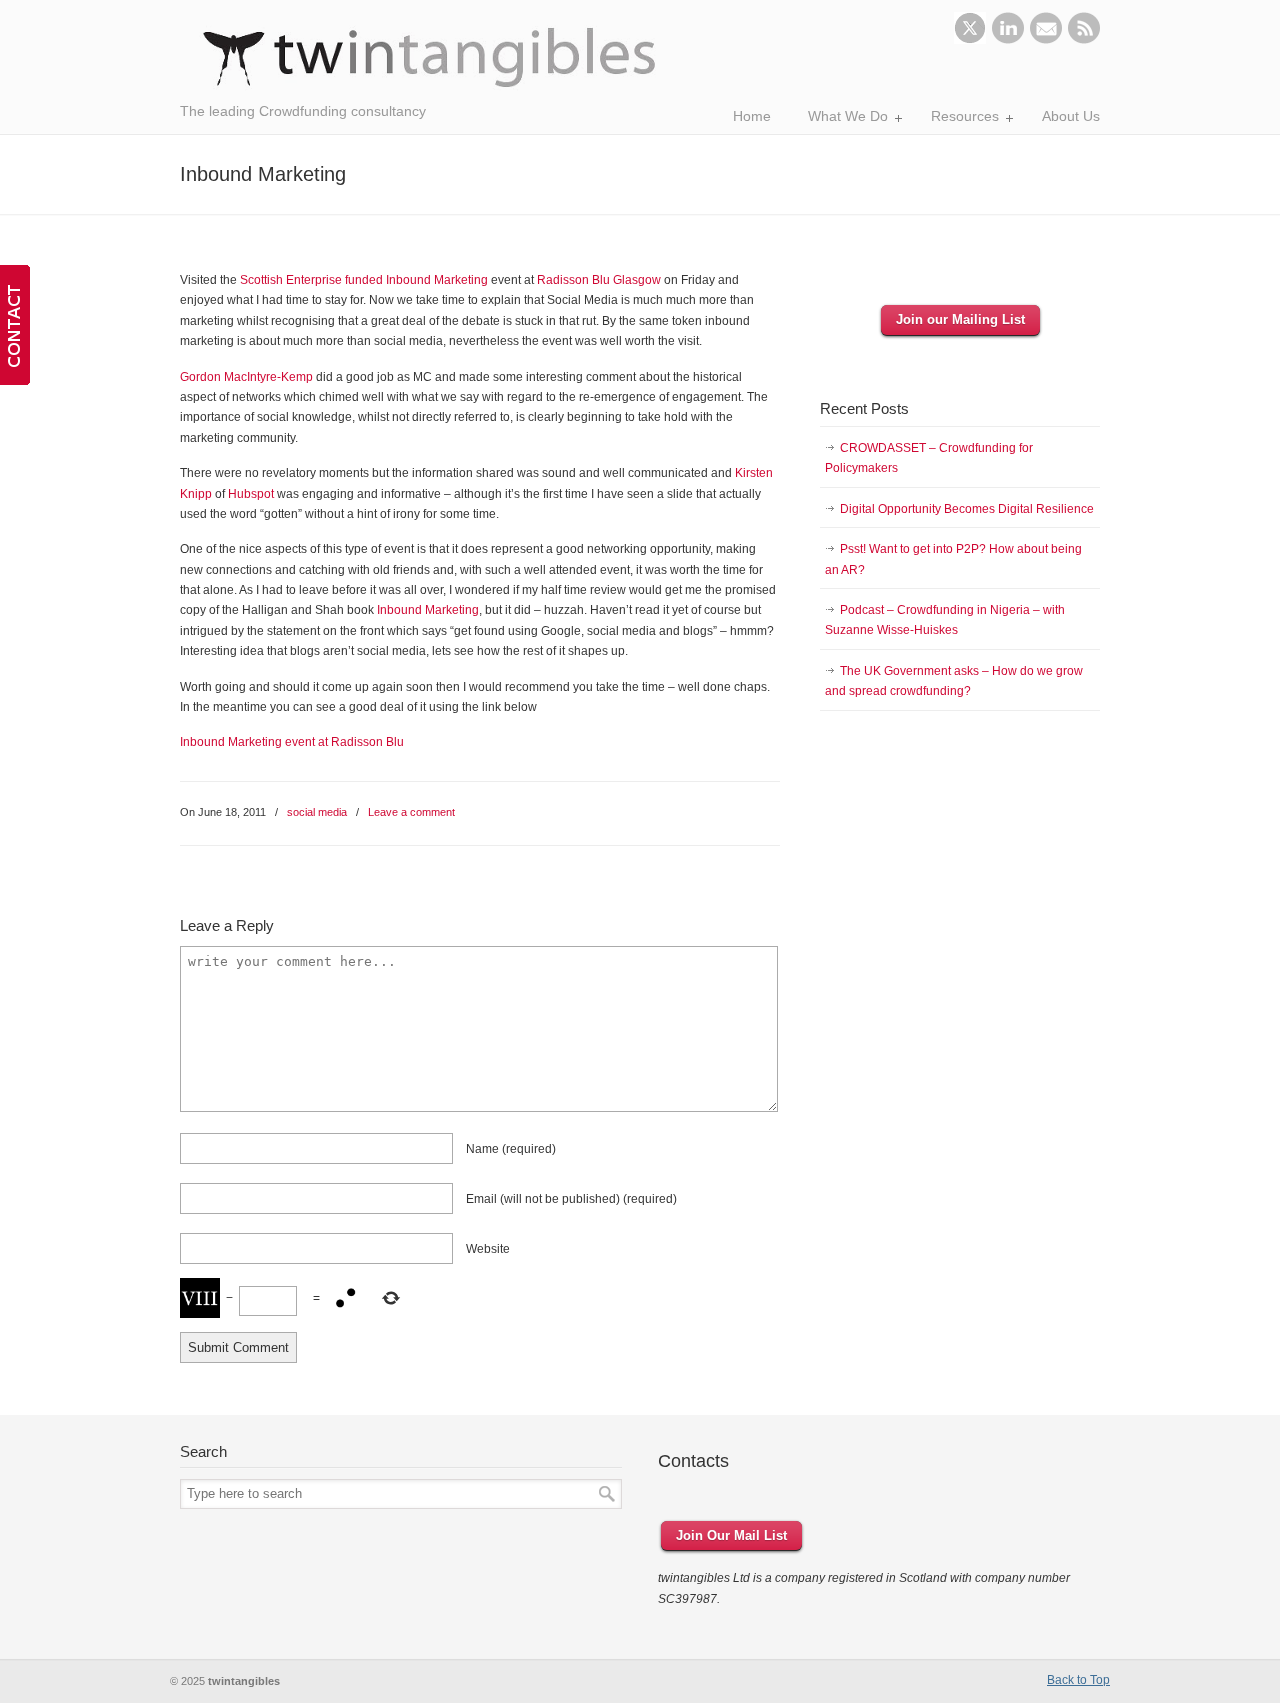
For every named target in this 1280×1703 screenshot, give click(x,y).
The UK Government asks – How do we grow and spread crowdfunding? (954, 681)
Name (511, 1149)
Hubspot (251, 494)
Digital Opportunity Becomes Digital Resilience (967, 509)
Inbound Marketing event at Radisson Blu (292, 742)
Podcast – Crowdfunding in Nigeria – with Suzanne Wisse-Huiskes (945, 620)
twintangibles (430, 57)
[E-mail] (1046, 40)
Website (488, 1249)
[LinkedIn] (1008, 40)
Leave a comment (411, 812)
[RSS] (1084, 40)
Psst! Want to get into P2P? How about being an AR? (953, 559)
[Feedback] (15, 325)
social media (317, 812)
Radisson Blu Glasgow (599, 280)
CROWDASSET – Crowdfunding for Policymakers (929, 458)
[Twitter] (970, 40)
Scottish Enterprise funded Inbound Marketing (364, 280)
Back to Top (1078, 1680)
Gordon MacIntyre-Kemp (246, 377)
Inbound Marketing (428, 610)
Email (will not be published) (571, 1199)
